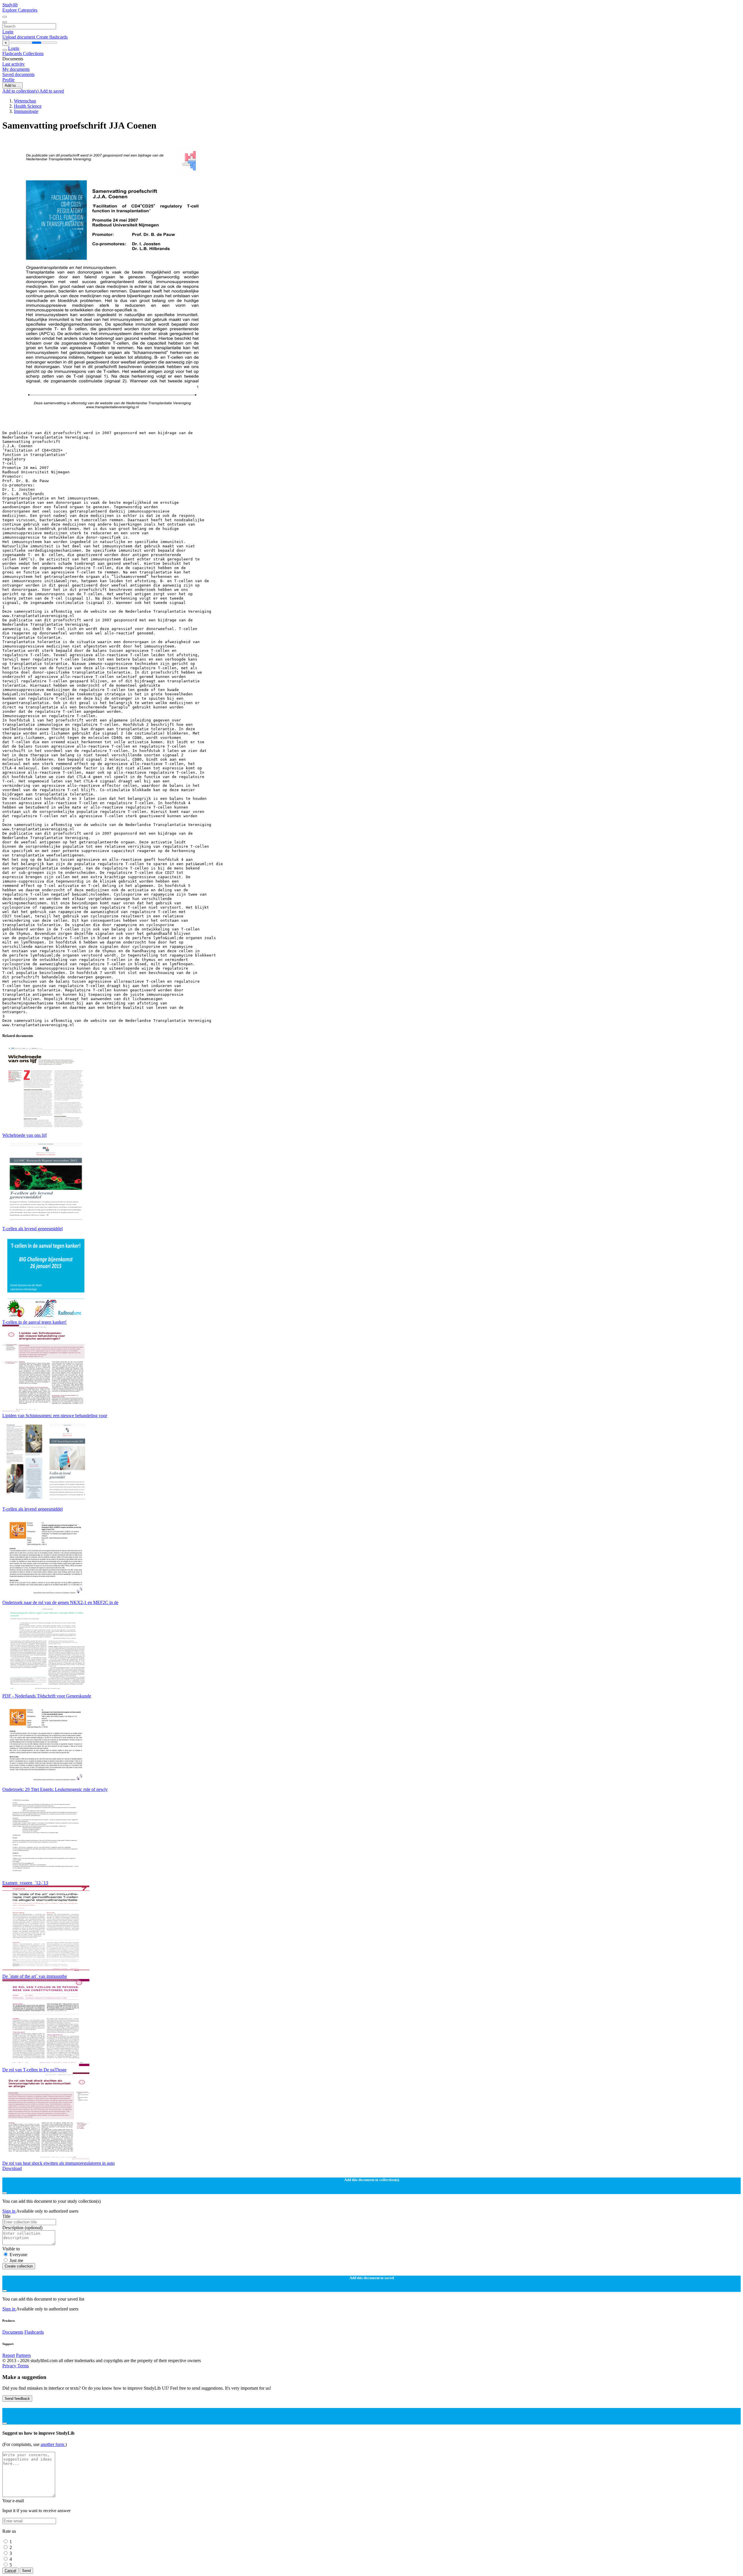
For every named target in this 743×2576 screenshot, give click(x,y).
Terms (23, 2366)
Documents (13, 2332)
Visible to (11, 2249)
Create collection (19, 2266)
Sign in (9, 2211)
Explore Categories (20, 10)
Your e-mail (13, 2501)
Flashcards (13, 54)
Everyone (18, 2255)
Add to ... (12, 85)
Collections (33, 54)
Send (26, 2571)
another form (53, 2444)
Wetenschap (25, 101)
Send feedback (17, 2399)
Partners (23, 2355)
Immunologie (26, 111)
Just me (16, 2260)
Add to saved (52, 91)
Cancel (10, 2571)
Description (22, 2228)
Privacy (10, 2366)
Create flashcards (52, 37)
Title (6, 2216)
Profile (8, 80)
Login (8, 32)
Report (9, 2355)
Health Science (28, 106)
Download (12, 2168)
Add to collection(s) (21, 91)
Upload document (19, 37)
